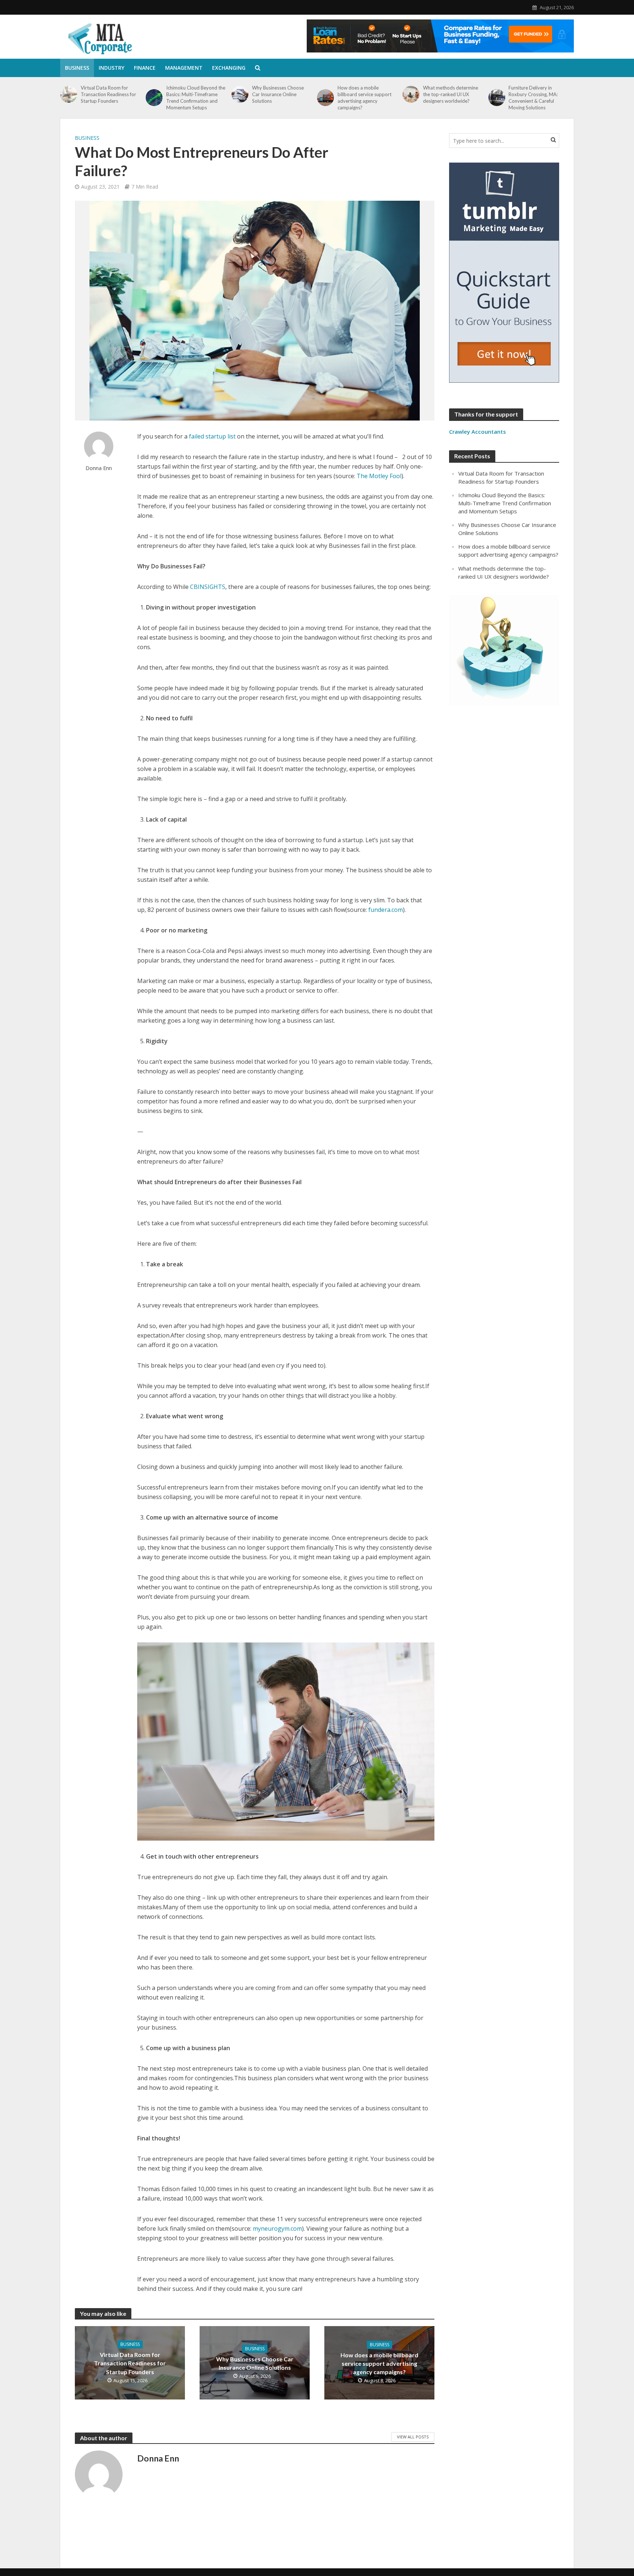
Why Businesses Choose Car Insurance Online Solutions (278, 94)
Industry (112, 68)
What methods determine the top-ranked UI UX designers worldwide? (451, 94)
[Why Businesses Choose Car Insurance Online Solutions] (240, 94)
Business (77, 68)
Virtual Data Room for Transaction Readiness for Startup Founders (108, 94)
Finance (145, 68)
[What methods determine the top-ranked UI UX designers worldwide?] (411, 94)
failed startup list (212, 436)
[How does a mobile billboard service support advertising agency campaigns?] (325, 98)
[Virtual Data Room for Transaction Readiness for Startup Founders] (69, 94)
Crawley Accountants (478, 432)
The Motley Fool (379, 476)
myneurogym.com (277, 2228)
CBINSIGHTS (208, 587)
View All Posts (413, 2437)
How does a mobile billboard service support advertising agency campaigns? (365, 98)
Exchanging (229, 68)
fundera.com (386, 910)
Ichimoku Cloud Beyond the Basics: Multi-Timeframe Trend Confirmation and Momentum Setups (196, 98)
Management (184, 68)
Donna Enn (99, 468)
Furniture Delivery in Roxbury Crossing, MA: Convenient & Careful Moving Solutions (533, 98)
